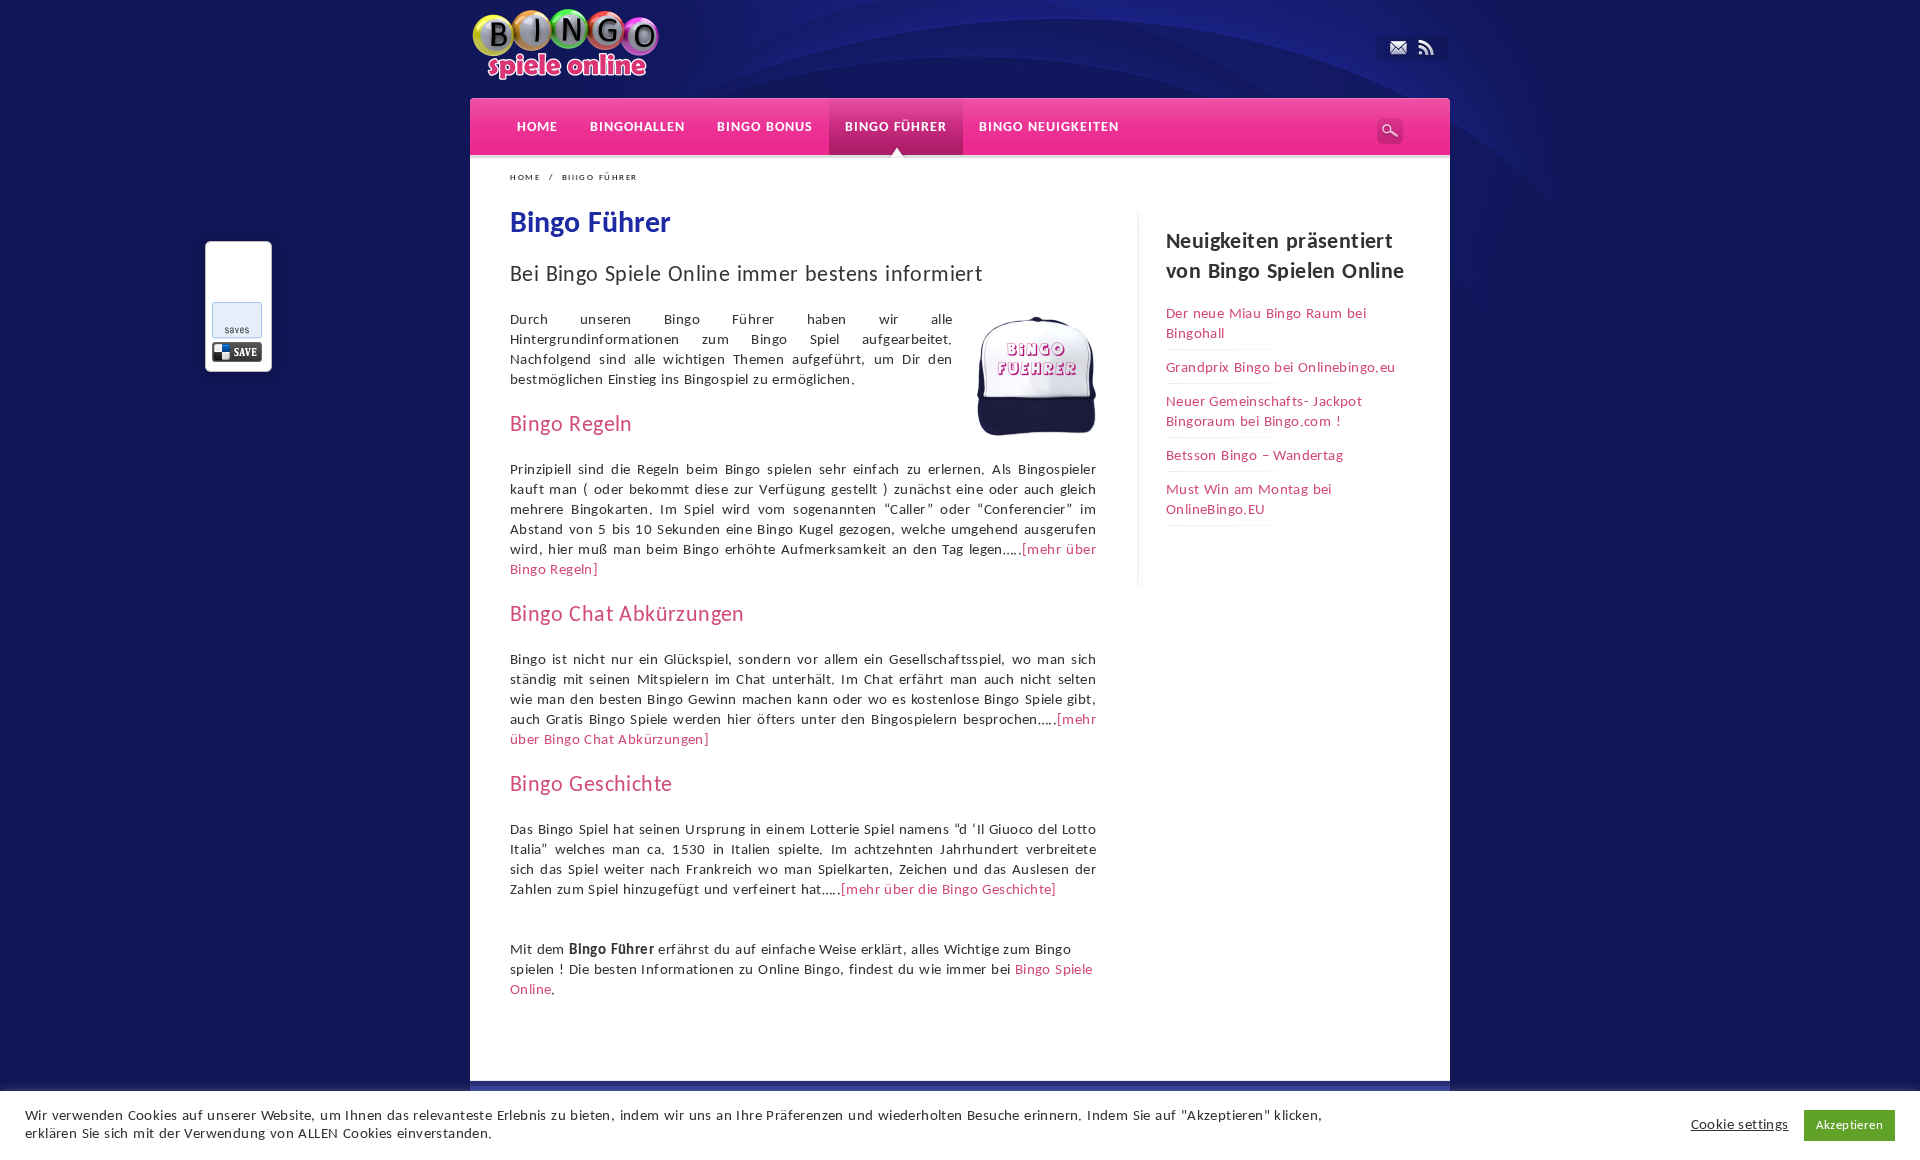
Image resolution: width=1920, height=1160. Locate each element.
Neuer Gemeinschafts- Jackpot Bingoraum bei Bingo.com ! (1264, 412)
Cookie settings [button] (1740, 1125)
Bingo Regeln (571, 425)
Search (1390, 131)
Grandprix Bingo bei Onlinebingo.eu (1281, 368)
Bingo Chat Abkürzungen (627, 615)
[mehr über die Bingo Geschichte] (949, 890)
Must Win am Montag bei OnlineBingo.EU (1249, 500)
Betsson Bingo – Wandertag (1254, 456)
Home (525, 177)
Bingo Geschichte (591, 785)
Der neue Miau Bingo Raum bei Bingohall (1266, 324)
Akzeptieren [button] (1849, 1125)
